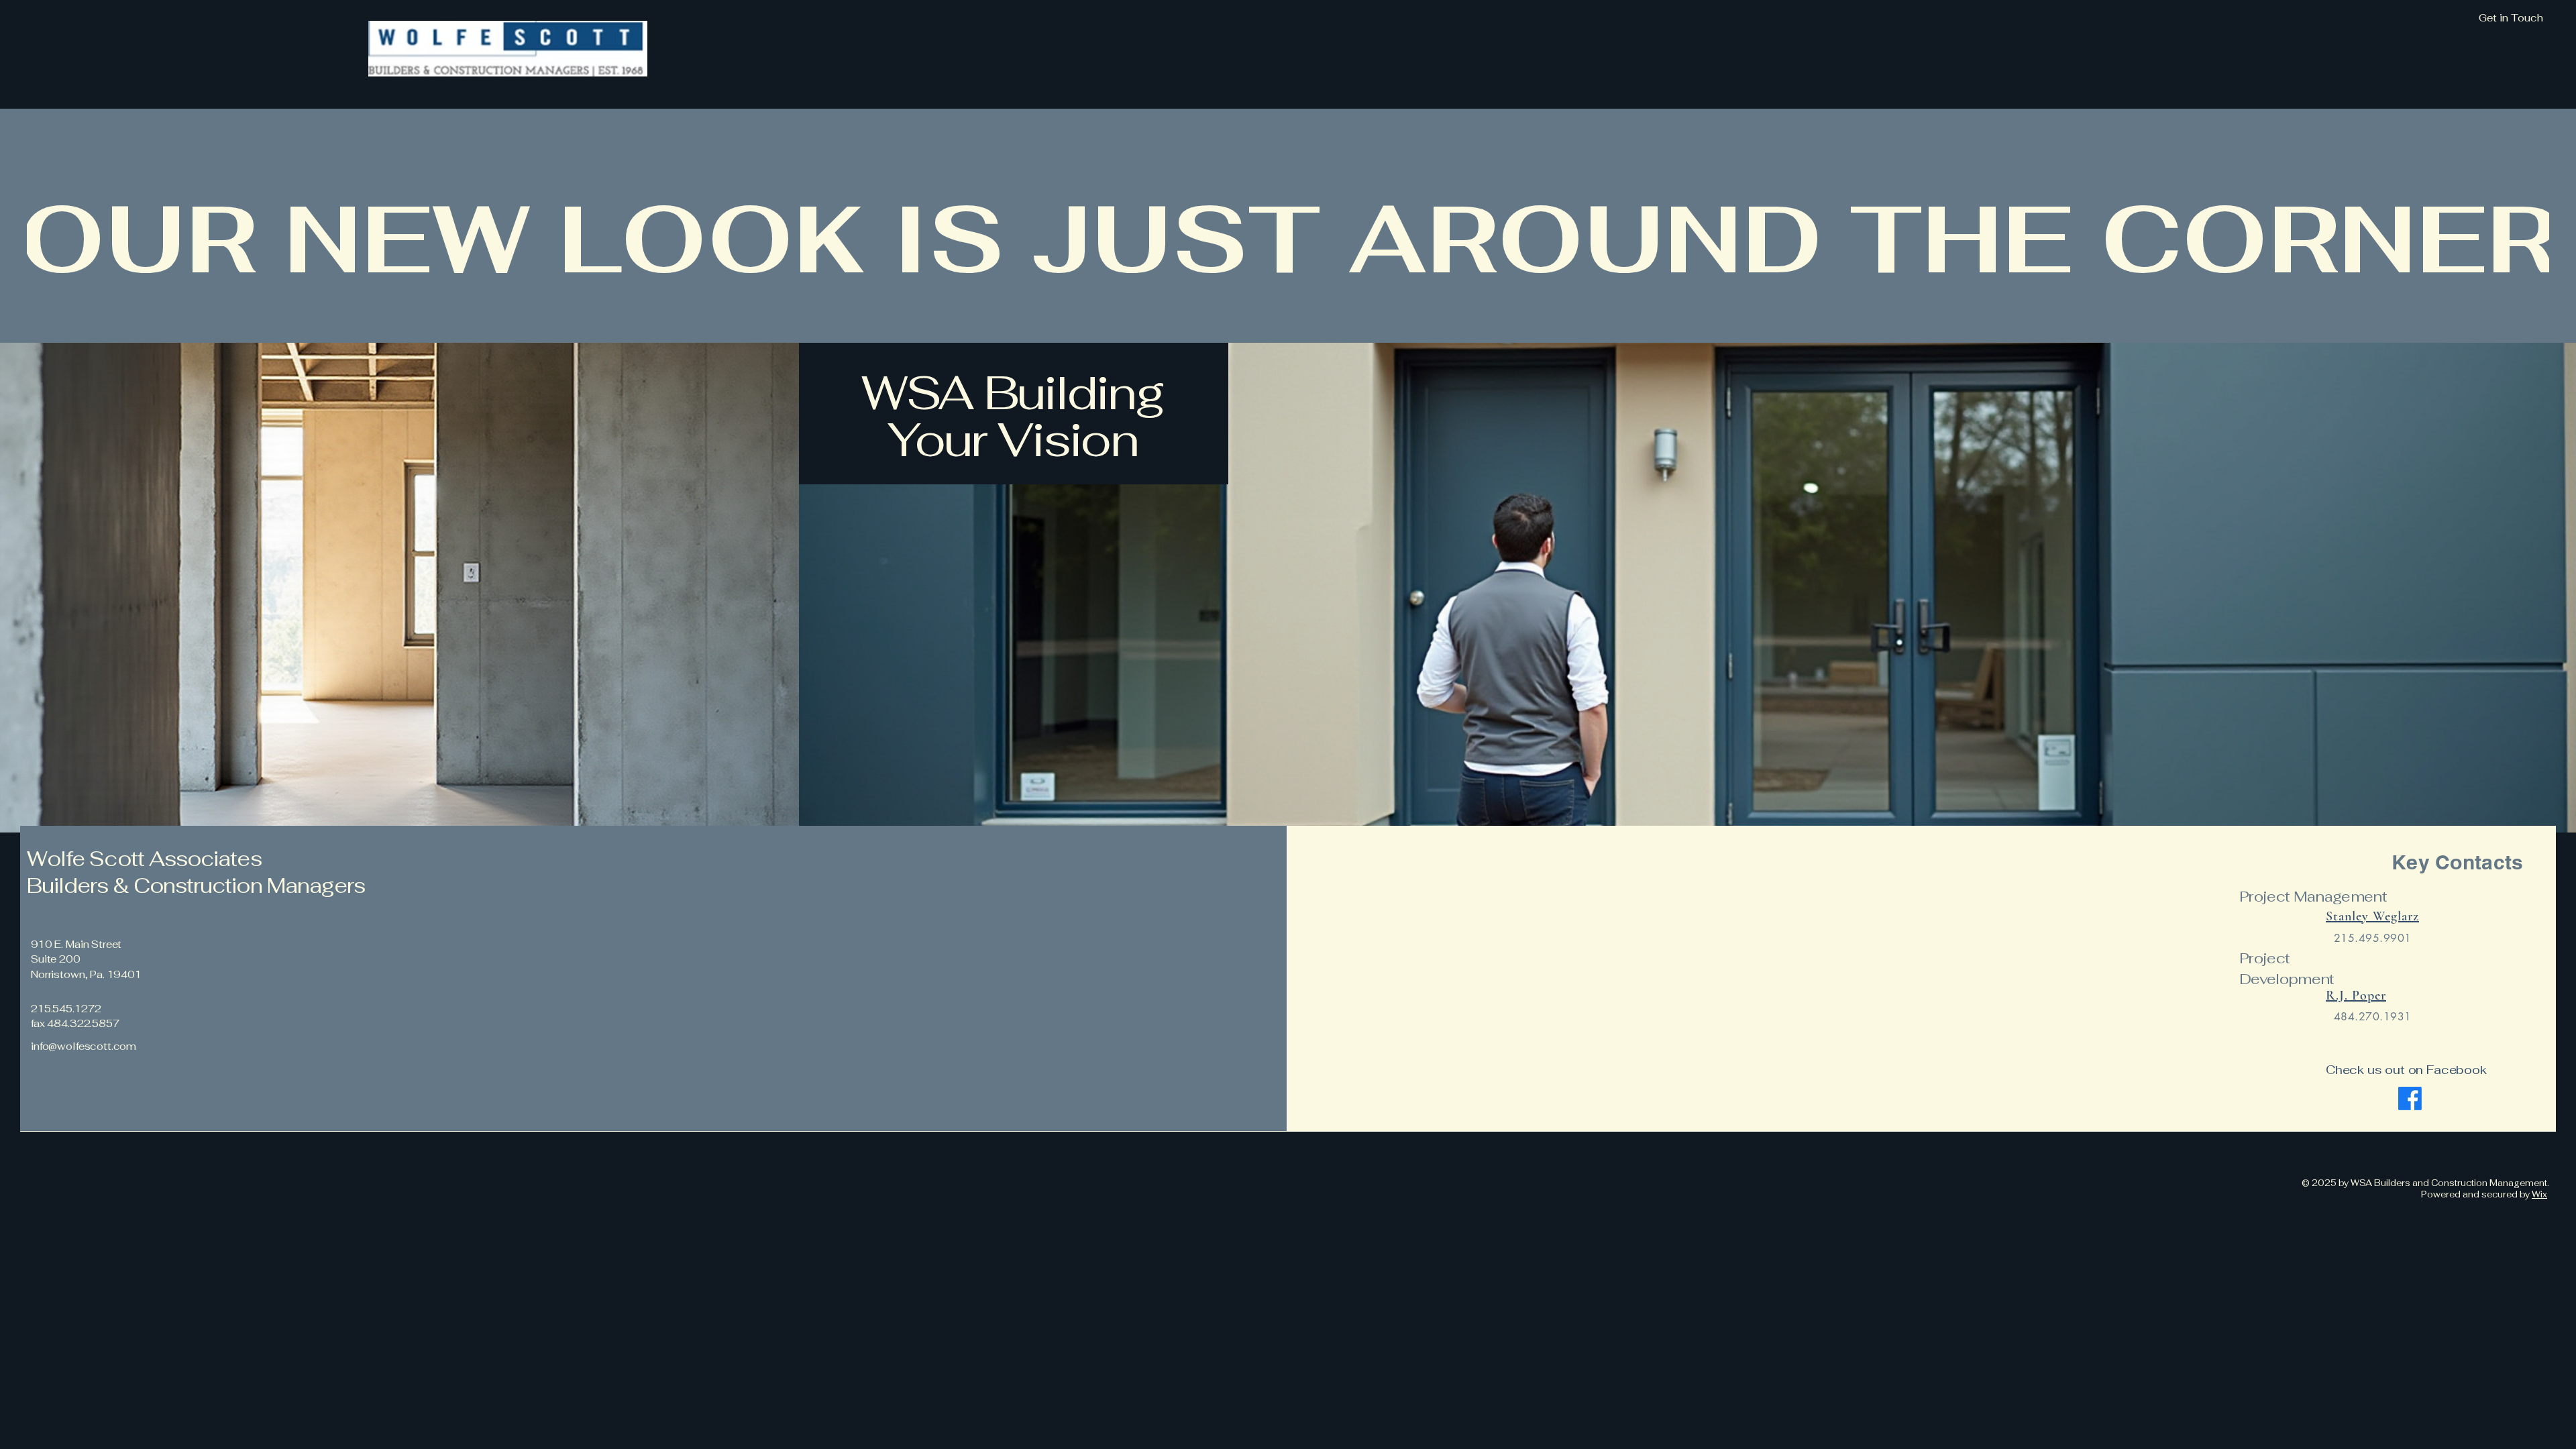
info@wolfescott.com (84, 1046)
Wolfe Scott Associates (145, 859)
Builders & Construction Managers (198, 885)
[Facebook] (2410, 1098)
